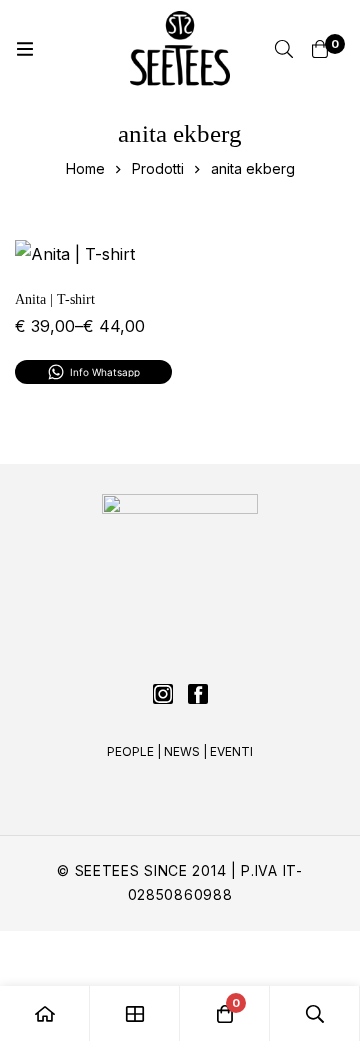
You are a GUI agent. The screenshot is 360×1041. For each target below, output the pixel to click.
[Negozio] (135, 1013)
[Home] (45, 1013)
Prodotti (158, 168)
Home (85, 168)
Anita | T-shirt (55, 299)
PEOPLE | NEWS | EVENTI (180, 751)
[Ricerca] (284, 49)
